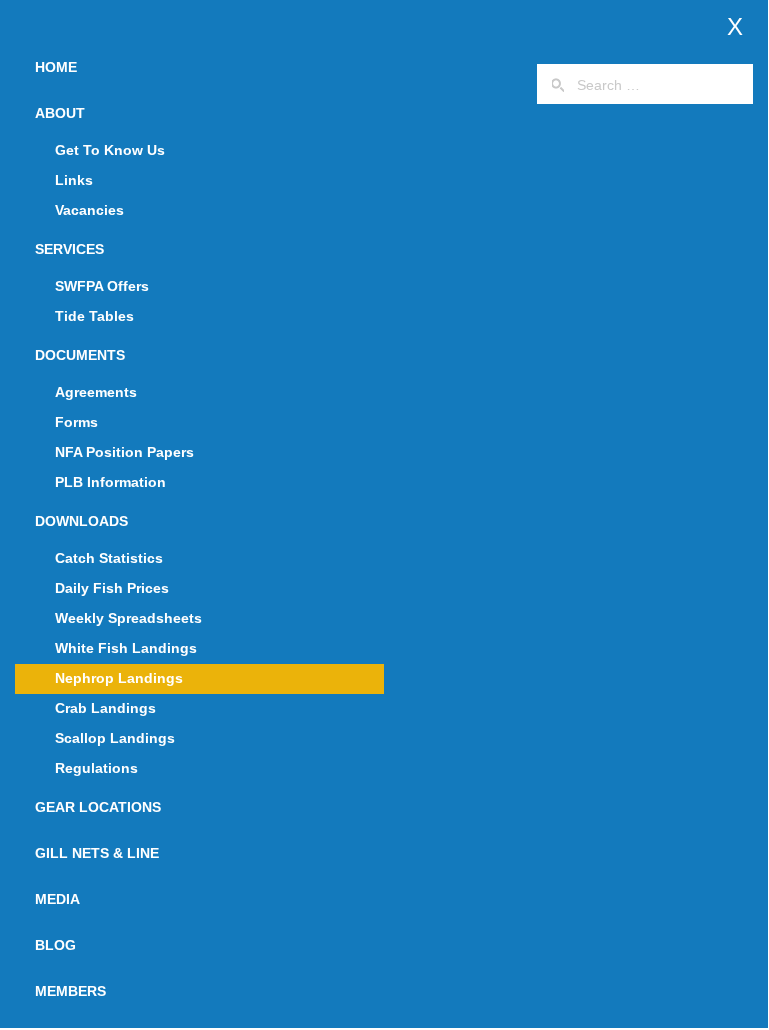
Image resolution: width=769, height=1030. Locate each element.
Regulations (96, 768)
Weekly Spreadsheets (128, 618)
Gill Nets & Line (97, 853)
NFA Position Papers (124, 452)
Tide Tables (94, 316)
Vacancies (89, 210)
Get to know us (110, 150)
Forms (76, 422)
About (60, 113)
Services (69, 249)
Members (70, 991)
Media (57, 899)
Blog (55, 945)
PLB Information (110, 482)
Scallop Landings (115, 738)
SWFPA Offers (102, 286)
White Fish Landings (126, 648)
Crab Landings (105, 708)
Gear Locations (98, 807)
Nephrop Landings (119, 678)
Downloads (81, 521)
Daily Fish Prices (112, 588)
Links (74, 180)
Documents (80, 355)
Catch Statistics (109, 558)
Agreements (96, 392)
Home (56, 67)
